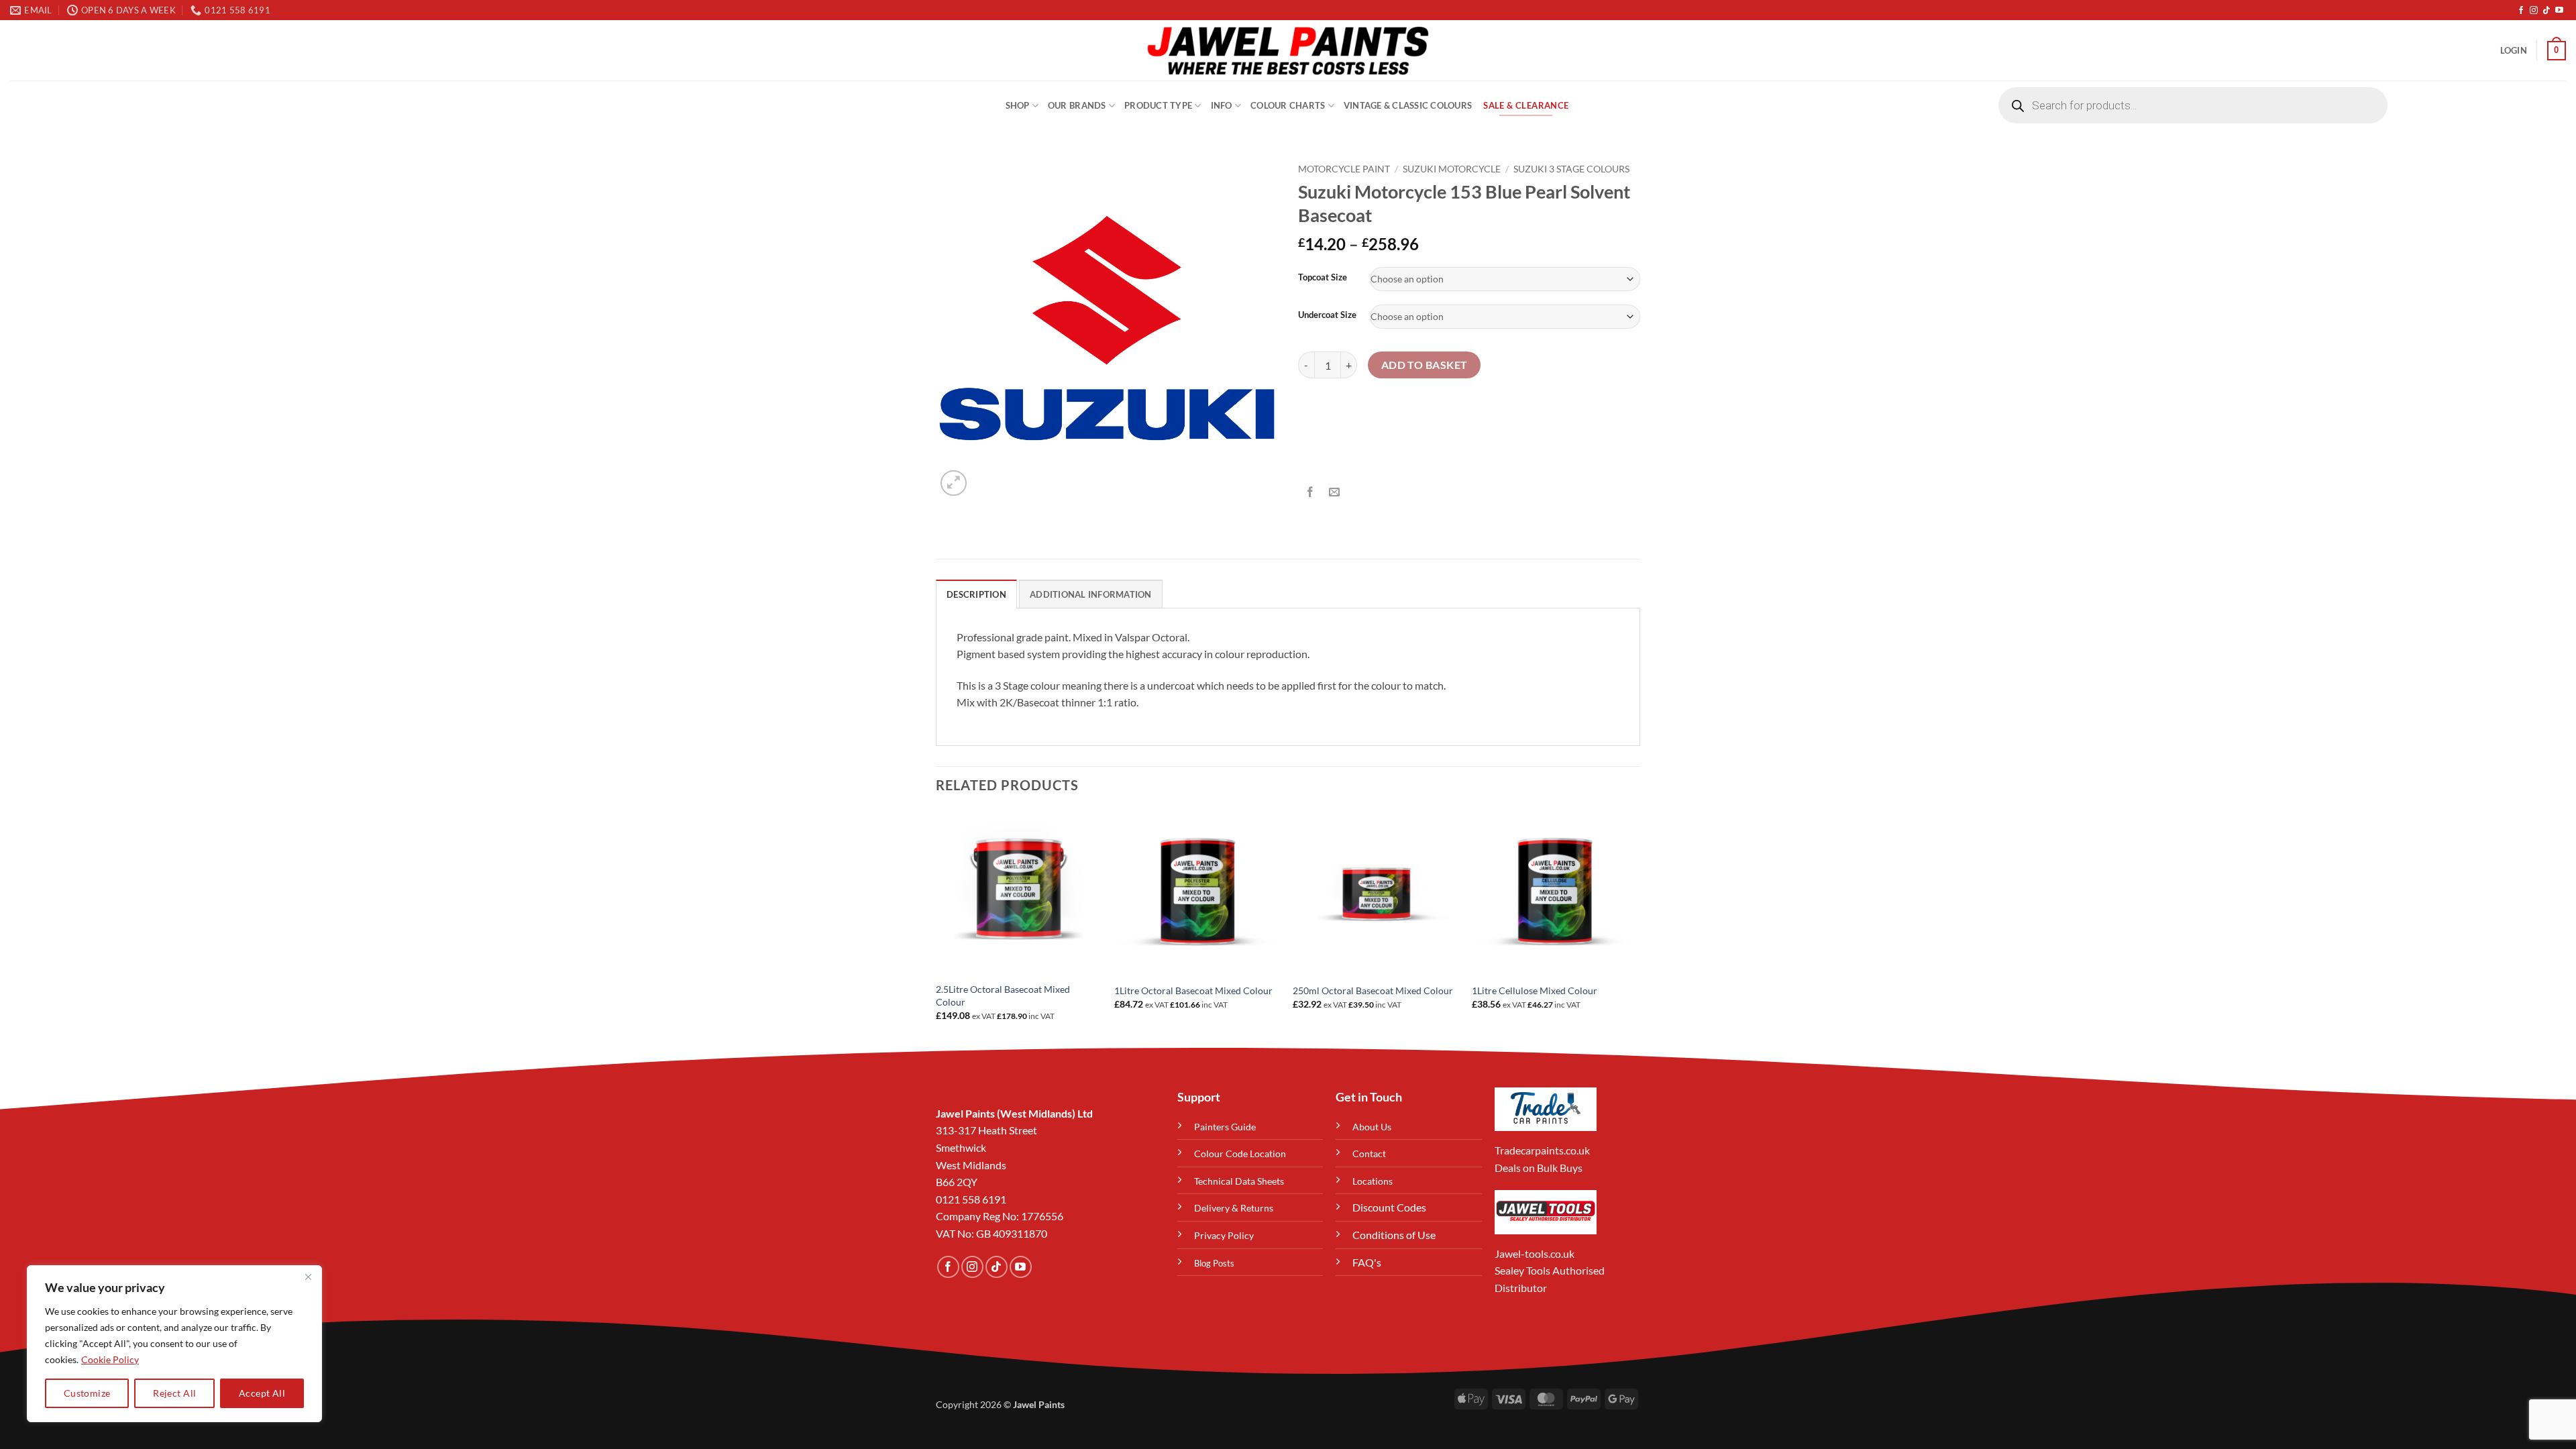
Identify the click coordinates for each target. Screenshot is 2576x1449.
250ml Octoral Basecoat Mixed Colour (1373, 990)
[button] (2514, 50)
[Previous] (936, 927)
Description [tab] (976, 594)
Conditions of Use (1394, 1235)
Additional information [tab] (1091, 594)
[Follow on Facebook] (2521, 11)
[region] (174, 1344)
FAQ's (1367, 1262)
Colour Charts (1288, 105)
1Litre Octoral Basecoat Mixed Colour (1193, 990)
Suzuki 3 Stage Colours (1571, 169)
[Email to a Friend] (1335, 492)
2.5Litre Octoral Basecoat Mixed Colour (1003, 996)
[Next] (1636, 927)
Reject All (174, 1393)
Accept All (262, 1393)
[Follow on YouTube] (2559, 11)
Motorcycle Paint (1344, 169)
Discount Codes (1389, 1207)
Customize (87, 1393)
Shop (1018, 105)
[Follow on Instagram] (2534, 11)
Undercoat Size (1327, 315)
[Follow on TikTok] (2546, 11)
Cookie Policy (110, 1359)
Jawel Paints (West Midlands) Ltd (1014, 1113)
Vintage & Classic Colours (1408, 105)
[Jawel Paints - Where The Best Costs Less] (1288, 50)
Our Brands (1077, 105)
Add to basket (1425, 365)
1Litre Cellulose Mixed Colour (1535, 990)
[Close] (308, 1277)
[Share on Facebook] (1310, 492)
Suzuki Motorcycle (1452, 169)
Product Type (1158, 105)
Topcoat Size (1323, 278)
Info (1222, 105)
